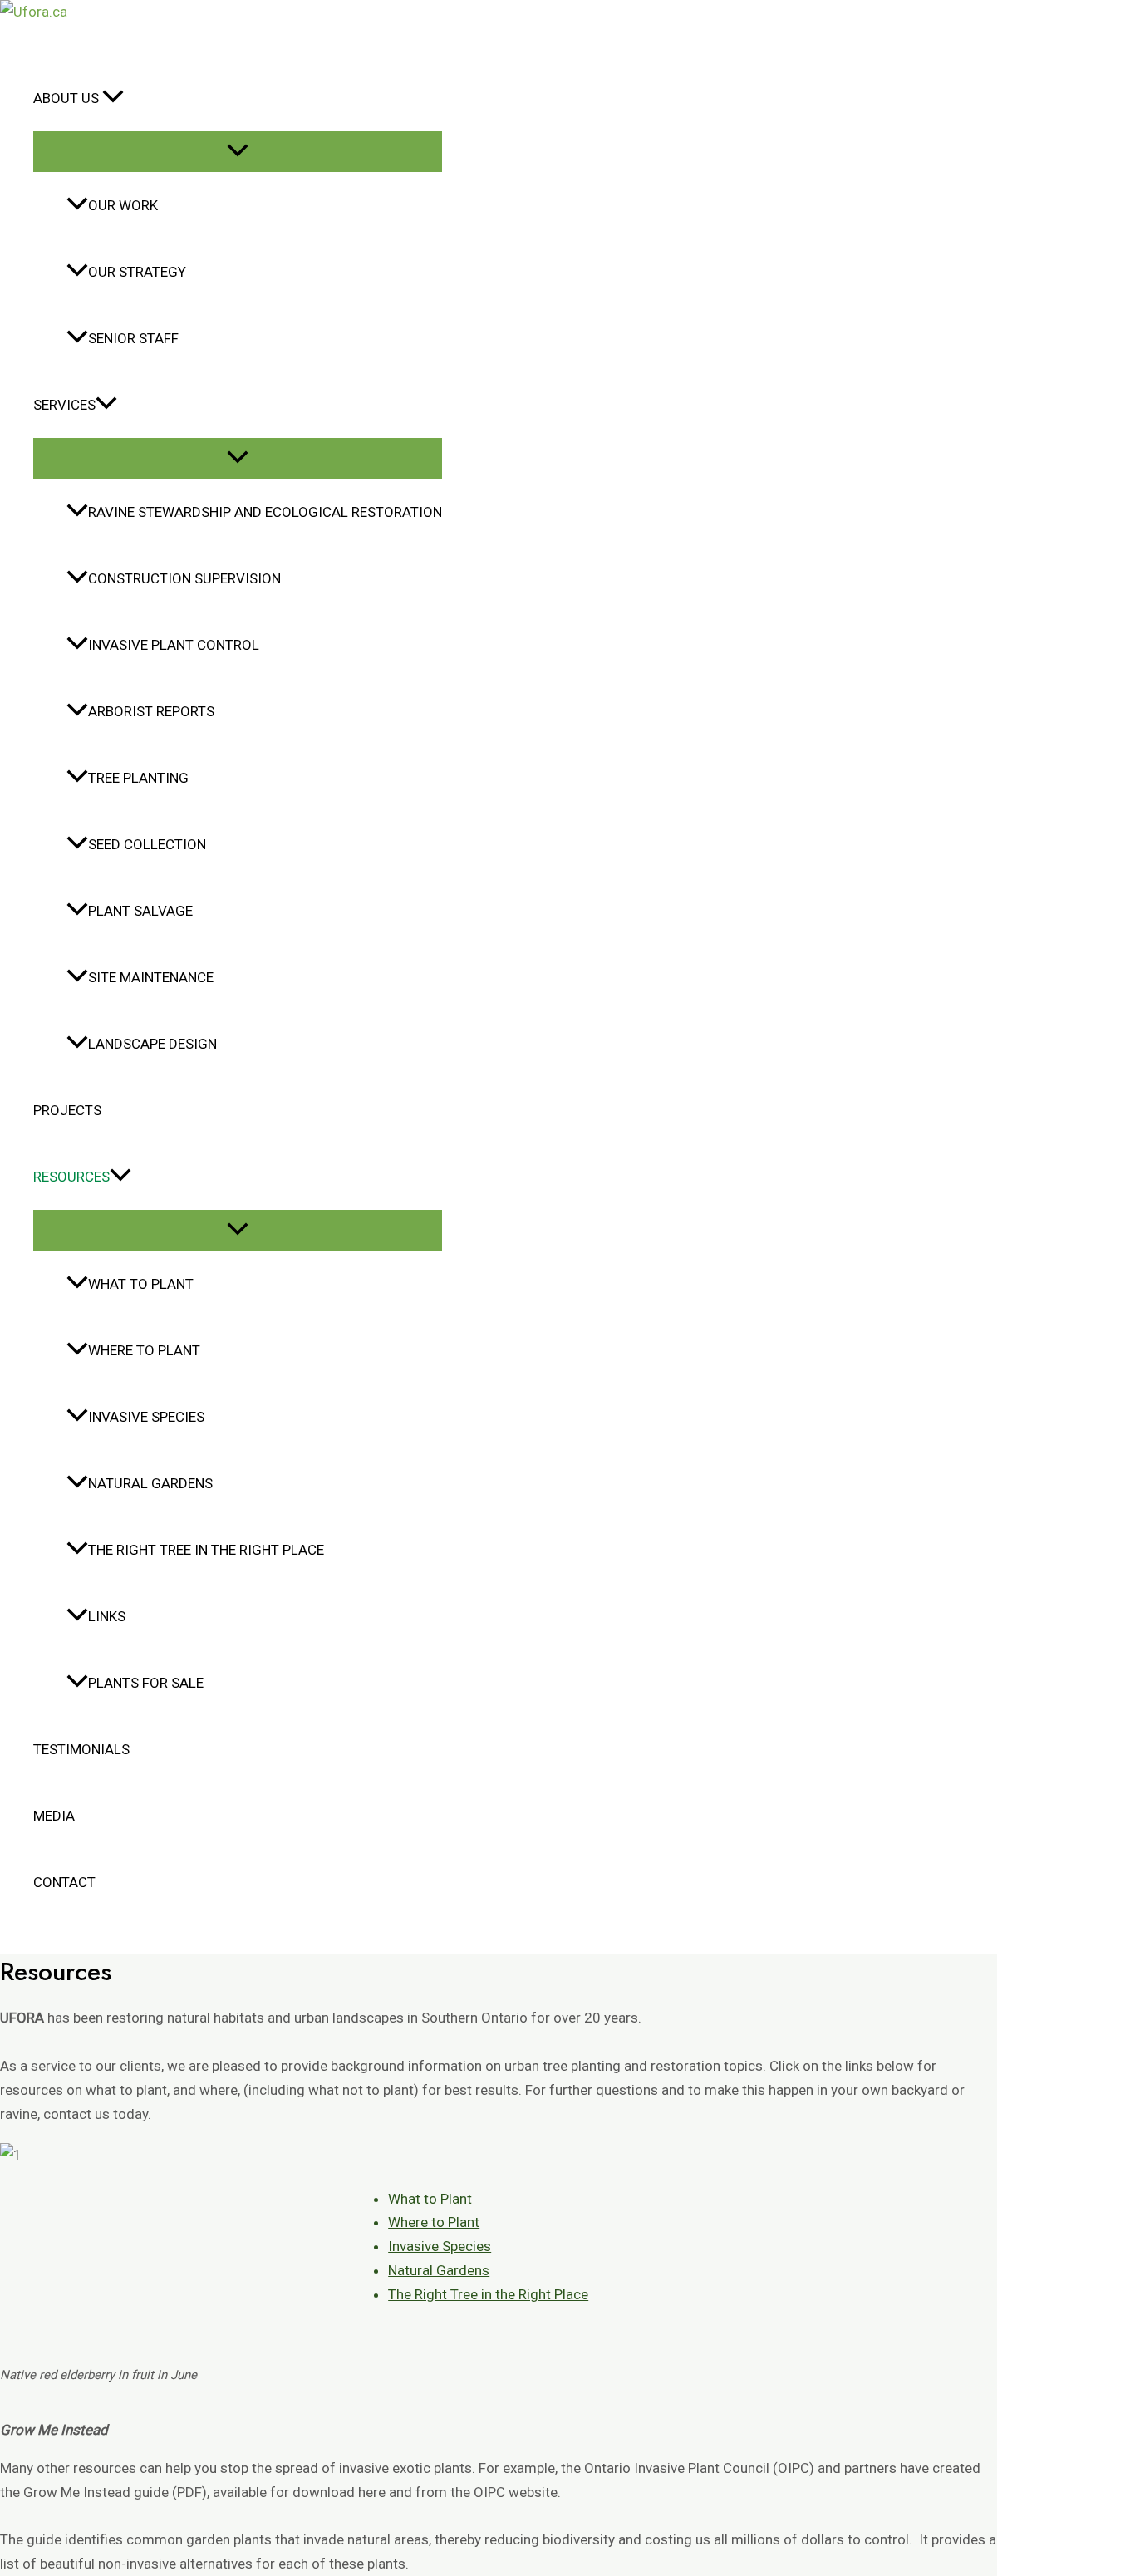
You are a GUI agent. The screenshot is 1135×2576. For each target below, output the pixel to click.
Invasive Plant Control (174, 645)
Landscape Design (152, 1044)
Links (107, 1616)
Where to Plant (144, 1350)
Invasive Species (146, 1417)
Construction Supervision (184, 578)
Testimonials (81, 1749)
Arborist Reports (151, 711)
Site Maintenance (151, 977)
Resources (71, 1177)
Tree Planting (138, 778)
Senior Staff (133, 338)
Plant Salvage (140, 911)
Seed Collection (147, 844)
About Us (68, 98)
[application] (113, 98)
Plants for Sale (146, 1683)
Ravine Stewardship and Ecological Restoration (265, 512)
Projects (67, 1110)
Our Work (123, 205)
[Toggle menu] (238, 152)
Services (64, 405)
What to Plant (141, 1284)
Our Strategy (137, 272)
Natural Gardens (150, 1483)
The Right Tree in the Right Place (206, 1550)
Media (54, 1816)
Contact (64, 1882)
